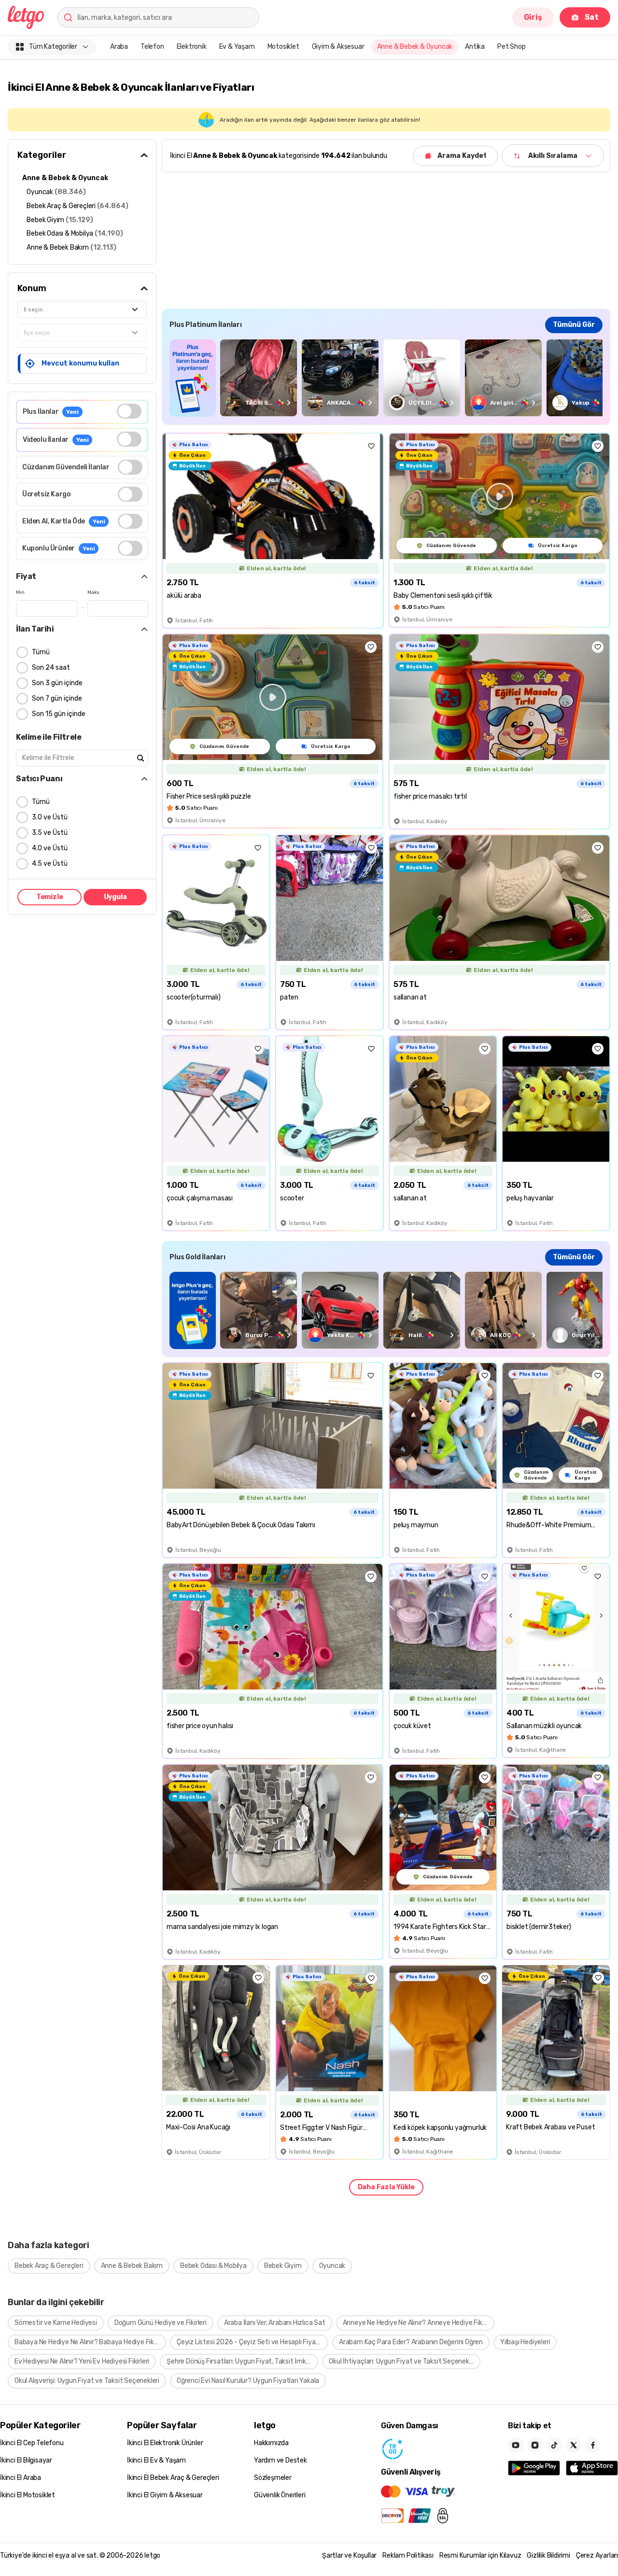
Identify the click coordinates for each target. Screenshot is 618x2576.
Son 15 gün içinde (59, 714)
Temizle (50, 897)
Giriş (533, 17)
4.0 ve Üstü (50, 848)
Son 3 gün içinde (57, 683)
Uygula (115, 897)
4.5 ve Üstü (50, 864)
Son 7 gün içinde (57, 698)
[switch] (129, 411)
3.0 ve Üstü (50, 817)
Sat (592, 17)
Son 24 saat (51, 668)
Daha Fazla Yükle (386, 2187)
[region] (386, 378)
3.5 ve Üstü (50, 833)
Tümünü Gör (574, 325)
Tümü (41, 652)
